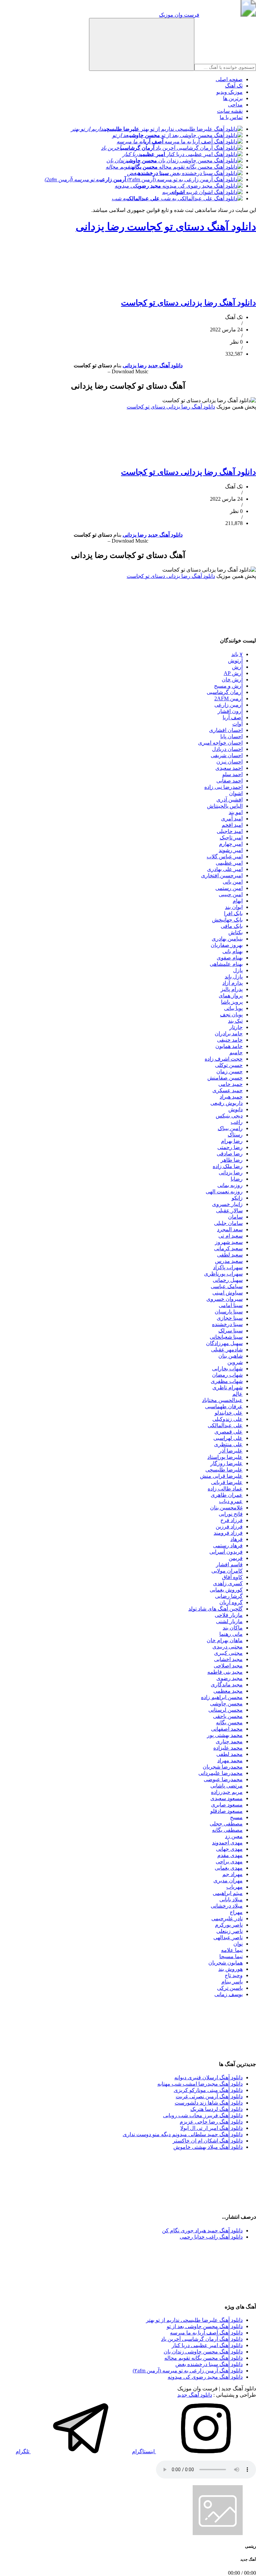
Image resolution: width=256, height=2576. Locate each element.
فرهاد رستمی (228, 1546)
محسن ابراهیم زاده (222, 1697)
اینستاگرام (144, 2451)
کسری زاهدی (228, 1583)
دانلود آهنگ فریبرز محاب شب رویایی (203, 2115)
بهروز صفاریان (227, 945)
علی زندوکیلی (227, 1419)
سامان (235, 1217)
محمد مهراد (230, 1760)
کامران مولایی (227, 1571)
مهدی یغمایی (229, 1868)
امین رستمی (229, 888)
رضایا (237, 1179)
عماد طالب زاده (225, 1489)
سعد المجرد (230, 1229)
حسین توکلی (229, 1065)
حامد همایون (229, 1046)
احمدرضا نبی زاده (223, 787)
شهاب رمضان (227, 1375)
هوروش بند (230, 1969)
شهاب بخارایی (227, 1369)
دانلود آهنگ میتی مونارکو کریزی (208, 2090)
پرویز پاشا (232, 1002)
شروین (235, 1362)
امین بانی (233, 882)
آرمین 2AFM (228, 698)
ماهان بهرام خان (225, 1640)
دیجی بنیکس (229, 1116)
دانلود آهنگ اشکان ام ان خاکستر (208, 2141)
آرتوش (235, 661)
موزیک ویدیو (229, 92)
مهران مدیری (228, 1881)
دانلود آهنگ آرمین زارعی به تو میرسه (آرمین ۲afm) (188, 2371)
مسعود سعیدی (226, 1798)
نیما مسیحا (231, 1956)
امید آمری (232, 819)
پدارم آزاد (232, 983)
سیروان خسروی (224, 1299)
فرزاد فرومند (228, 1533)
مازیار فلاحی (229, 1615)
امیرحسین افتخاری (222, 875)
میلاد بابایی (231, 1899)
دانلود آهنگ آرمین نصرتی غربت (209, 2096)
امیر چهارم (231, 844)
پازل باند (234, 977)
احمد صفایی (229, 781)
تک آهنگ (234, 86)
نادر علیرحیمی (227, 1918)
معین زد (234, 1836)
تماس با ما (231, 117)
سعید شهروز (229, 1242)
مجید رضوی (229, 1678)
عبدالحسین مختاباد (222, 1400)
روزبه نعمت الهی (224, 1192)
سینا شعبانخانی (226, 1337)
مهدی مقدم (230, 1855)
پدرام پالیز (232, 989)
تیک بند (235, 1021)
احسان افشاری (226, 730)
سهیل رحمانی (228, 1280)
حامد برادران (229, 1033)
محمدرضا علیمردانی (220, 1773)
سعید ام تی (230, 1236)
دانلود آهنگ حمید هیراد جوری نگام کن (202, 2231)
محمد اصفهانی (227, 1729)
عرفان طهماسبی (224, 1406)
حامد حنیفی (230, 1040)
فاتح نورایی (231, 1514)
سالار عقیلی (229, 1210)
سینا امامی (231, 1305)
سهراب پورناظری (223, 1274)
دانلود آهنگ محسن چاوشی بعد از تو (205, 2326)
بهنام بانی (232, 951)
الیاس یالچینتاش (225, 806)
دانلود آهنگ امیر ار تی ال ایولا (211, 2128)
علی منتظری (228, 1444)
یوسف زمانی (228, 1994)
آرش (237, 667)
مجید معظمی (228, 1691)
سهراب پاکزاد (228, 1267)
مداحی (235, 105)
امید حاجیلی (230, 831)
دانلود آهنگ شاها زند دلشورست (209, 2103)
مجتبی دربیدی (227, 1647)
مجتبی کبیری (228, 1653)
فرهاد (236, 1539)
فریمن (236, 1558)
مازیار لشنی (229, 1621)
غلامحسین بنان (226, 1508)
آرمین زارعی (228, 705)
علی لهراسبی (228, 1438)
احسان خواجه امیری (220, 743)
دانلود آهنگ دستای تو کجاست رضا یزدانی (166, 227)
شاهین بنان (230, 1356)
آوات (237, 724)
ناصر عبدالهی (228, 1937)
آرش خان (232, 680)
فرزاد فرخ (231, 1520)
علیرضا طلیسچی (224, 1470)
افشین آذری (229, 800)
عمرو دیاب (231, 1501)
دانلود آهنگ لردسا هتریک (216, 2109)
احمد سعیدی (229, 768)
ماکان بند (233, 1628)
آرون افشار (230, 711)
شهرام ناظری (227, 1387)
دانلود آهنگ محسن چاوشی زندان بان (203, 2352)
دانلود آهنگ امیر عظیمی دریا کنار (207, 2345)
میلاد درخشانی (227, 1906)
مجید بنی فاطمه (225, 1672)
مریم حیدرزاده (227, 1792)
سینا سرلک (230, 1331)
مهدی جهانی (229, 1849)
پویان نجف (231, 1015)
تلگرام (23, 2451)
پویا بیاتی (233, 1008)
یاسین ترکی (230, 1988)
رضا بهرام (232, 1141)
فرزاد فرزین (229, 1527)
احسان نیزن (229, 762)
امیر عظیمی (229, 863)
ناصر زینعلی (229, 1931)
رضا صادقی (230, 1154)
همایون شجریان (225, 1963)
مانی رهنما (231, 1634)
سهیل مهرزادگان (224, 1343)
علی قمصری (228, 1432)
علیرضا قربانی (227, 1482)
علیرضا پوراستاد (225, 1457)
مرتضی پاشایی (226, 1786)
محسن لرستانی (225, 1710)
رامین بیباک (230, 1128)
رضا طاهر (232, 1160)
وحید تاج (234, 1975)
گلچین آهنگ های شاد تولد (215, 1609)
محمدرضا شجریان (223, 1767)
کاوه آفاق (232, 1577)
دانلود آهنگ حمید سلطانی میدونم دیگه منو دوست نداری (183, 2134)
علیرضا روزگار (226, 1463)
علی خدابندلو (229, 1413)
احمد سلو (232, 774)
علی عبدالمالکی (225, 1425)
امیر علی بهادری (225, 869)
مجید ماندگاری (227, 1685)
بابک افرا (233, 913)
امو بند (236, 812)
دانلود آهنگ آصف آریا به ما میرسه (206, 2333)
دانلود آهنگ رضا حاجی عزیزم (211, 2122)
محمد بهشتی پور (225, 1735)
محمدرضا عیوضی (223, 1779)
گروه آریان (231, 1602)
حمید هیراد (231, 1097)
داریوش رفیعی (226, 1103)
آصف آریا (233, 717)
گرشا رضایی (229, 1596)
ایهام (238, 901)
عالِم (237, 1394)
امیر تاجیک (231, 838)
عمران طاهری (227, 1495)
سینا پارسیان (229, 1312)
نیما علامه (232, 1950)
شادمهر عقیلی (227, 1350)
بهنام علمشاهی (226, 964)
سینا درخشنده (227, 1324)
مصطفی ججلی (226, 1824)
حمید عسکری (227, 1090)
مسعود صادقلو (226, 1811)
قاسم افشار (229, 1564)
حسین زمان (229, 1071)
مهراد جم (232, 1874)
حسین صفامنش (225, 1078)
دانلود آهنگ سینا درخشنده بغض (209, 2364)
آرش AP (233, 673)
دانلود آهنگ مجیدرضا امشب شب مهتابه (200, 2084)
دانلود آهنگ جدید (165, 365)
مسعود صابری (227, 1805)
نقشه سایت (230, 111)
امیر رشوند (231, 850)
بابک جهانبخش (227, 920)
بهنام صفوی (230, 958)
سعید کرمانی (228, 1248)
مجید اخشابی (228, 1659)
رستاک (235, 1135)
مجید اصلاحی (228, 1666)
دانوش (235, 1109)
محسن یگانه (229, 1722)
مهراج (236, 1912)
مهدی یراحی (229, 1862)
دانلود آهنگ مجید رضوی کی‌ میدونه (205, 2377)
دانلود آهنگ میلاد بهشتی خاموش (208, 2147)
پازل (238, 970)
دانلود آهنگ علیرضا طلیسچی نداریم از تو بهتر (194, 2320)
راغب (237, 1122)
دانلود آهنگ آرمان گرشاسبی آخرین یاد (202, 2339)
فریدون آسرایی (226, 1552)
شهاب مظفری (227, 1381)
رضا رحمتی (230, 1147)
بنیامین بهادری (227, 939)
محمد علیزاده (228, 1748)
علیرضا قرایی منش (221, 1476)
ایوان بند (234, 907)
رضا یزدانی (135, 365)
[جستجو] (142, 44)
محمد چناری (229, 1741)
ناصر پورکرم (229, 1925)
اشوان (236, 793)
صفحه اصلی (229, 79)
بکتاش (235, 932)
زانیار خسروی (227, 1204)
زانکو (237, 1198)
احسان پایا (231, 736)
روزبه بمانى (230, 1185)
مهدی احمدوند (227, 1843)
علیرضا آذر (231, 1451)
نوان (238, 1944)
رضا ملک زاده (228, 1166)
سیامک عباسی (227, 1286)
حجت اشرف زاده (224, 1059)
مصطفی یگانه (227, 1830)
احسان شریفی (227, 755)
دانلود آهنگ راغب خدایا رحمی (211, 2237)
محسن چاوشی (226, 1704)
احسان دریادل (227, 749)
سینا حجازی (230, 1318)
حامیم (236, 1052)
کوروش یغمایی (226, 1590)
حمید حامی (230, 1084)
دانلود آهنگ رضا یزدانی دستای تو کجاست (188, 303)
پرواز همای (231, 996)
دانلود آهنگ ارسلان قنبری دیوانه (208, 2077)
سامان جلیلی (228, 1223)
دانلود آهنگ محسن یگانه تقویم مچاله (203, 2358)
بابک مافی (232, 926)
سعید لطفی (230, 1255)
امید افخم (232, 825)
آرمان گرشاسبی (225, 692)
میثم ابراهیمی (228, 1893)
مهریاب (234, 1887)
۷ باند (237, 654)
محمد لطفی (229, 1754)
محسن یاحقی (228, 1716)
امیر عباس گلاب (225, 857)
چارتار (236, 1027)
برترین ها (233, 98)
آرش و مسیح (228, 686)
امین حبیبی (231, 894)
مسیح (236, 1817)
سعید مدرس (229, 1261)
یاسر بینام (232, 1982)
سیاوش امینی (227, 1293)
